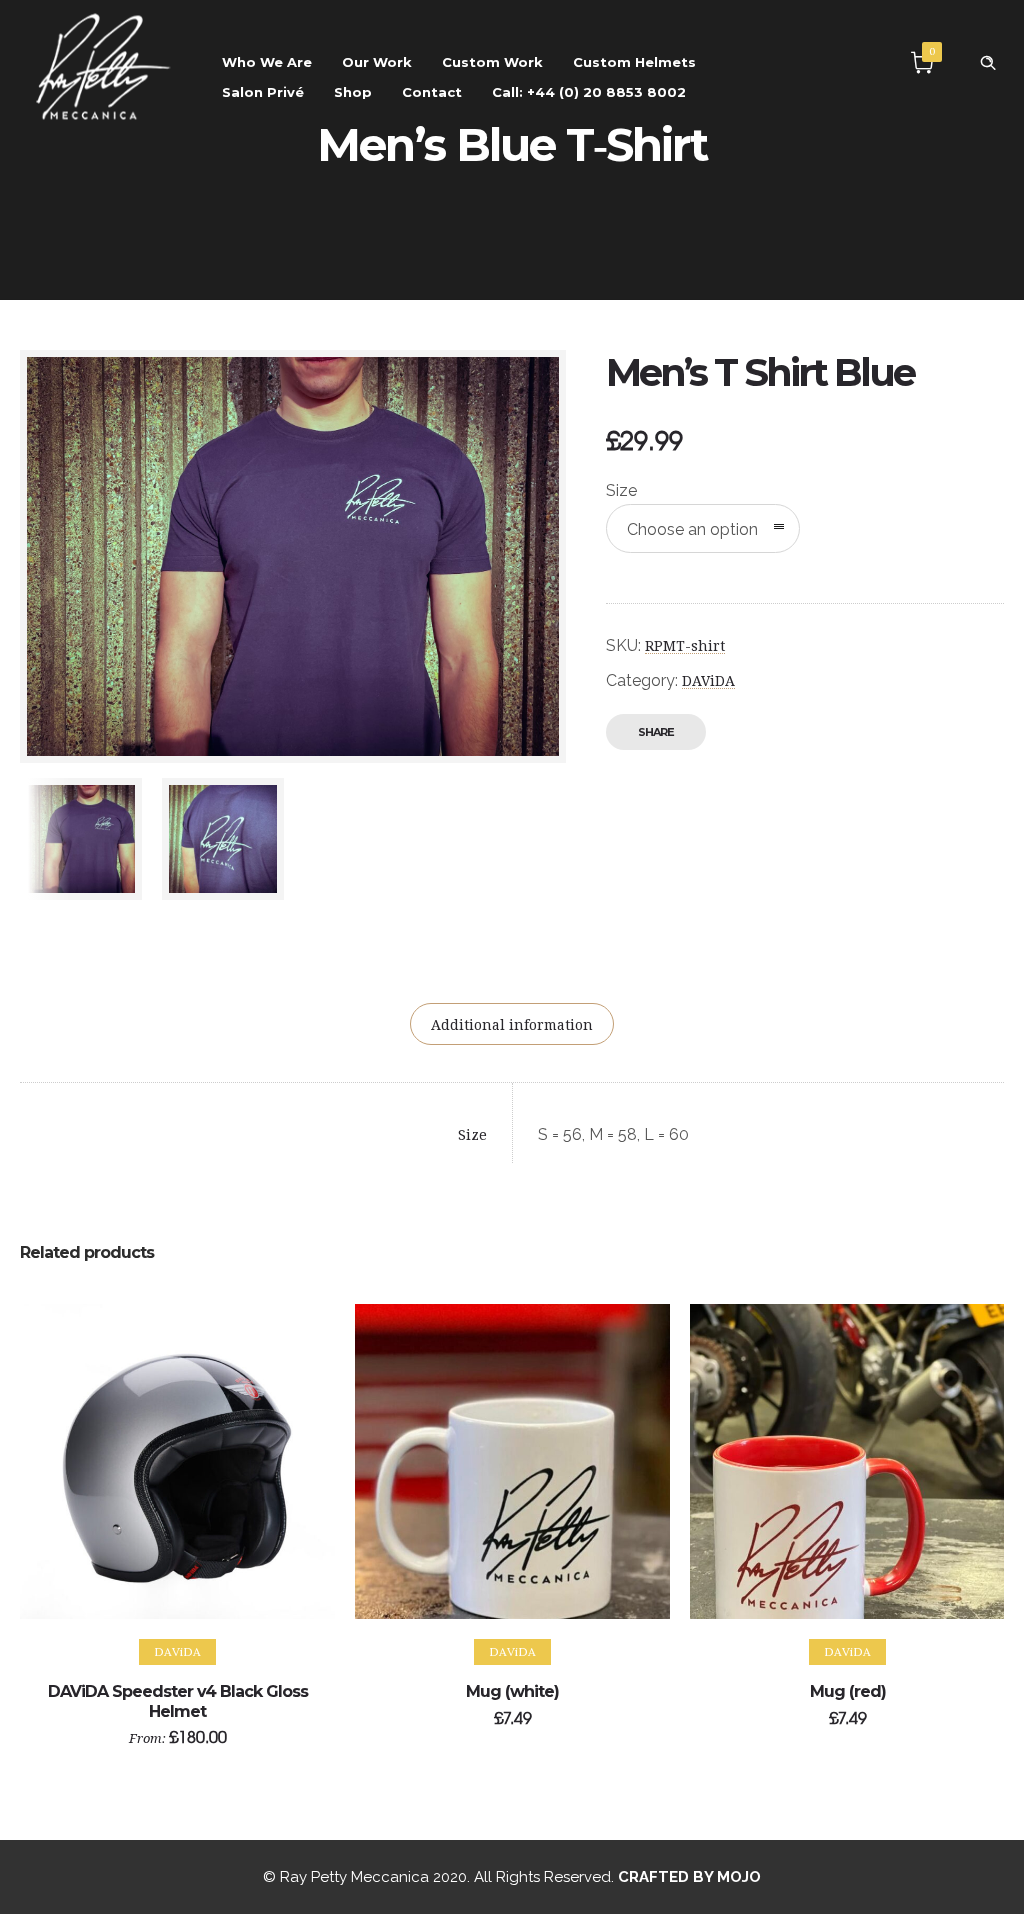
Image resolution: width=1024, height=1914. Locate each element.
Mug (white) (512, 1691)
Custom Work (492, 62)
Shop (353, 92)
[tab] (512, 1024)
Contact (432, 92)
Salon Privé (263, 92)
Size (621, 490)
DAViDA (708, 681)
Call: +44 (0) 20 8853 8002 (589, 92)
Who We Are (267, 62)
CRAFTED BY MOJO (689, 1877)
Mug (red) (848, 1691)
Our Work (377, 62)
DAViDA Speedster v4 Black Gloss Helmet (178, 1701)
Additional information (512, 1025)
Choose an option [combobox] (692, 529)
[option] (81, 839)
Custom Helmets (634, 62)
